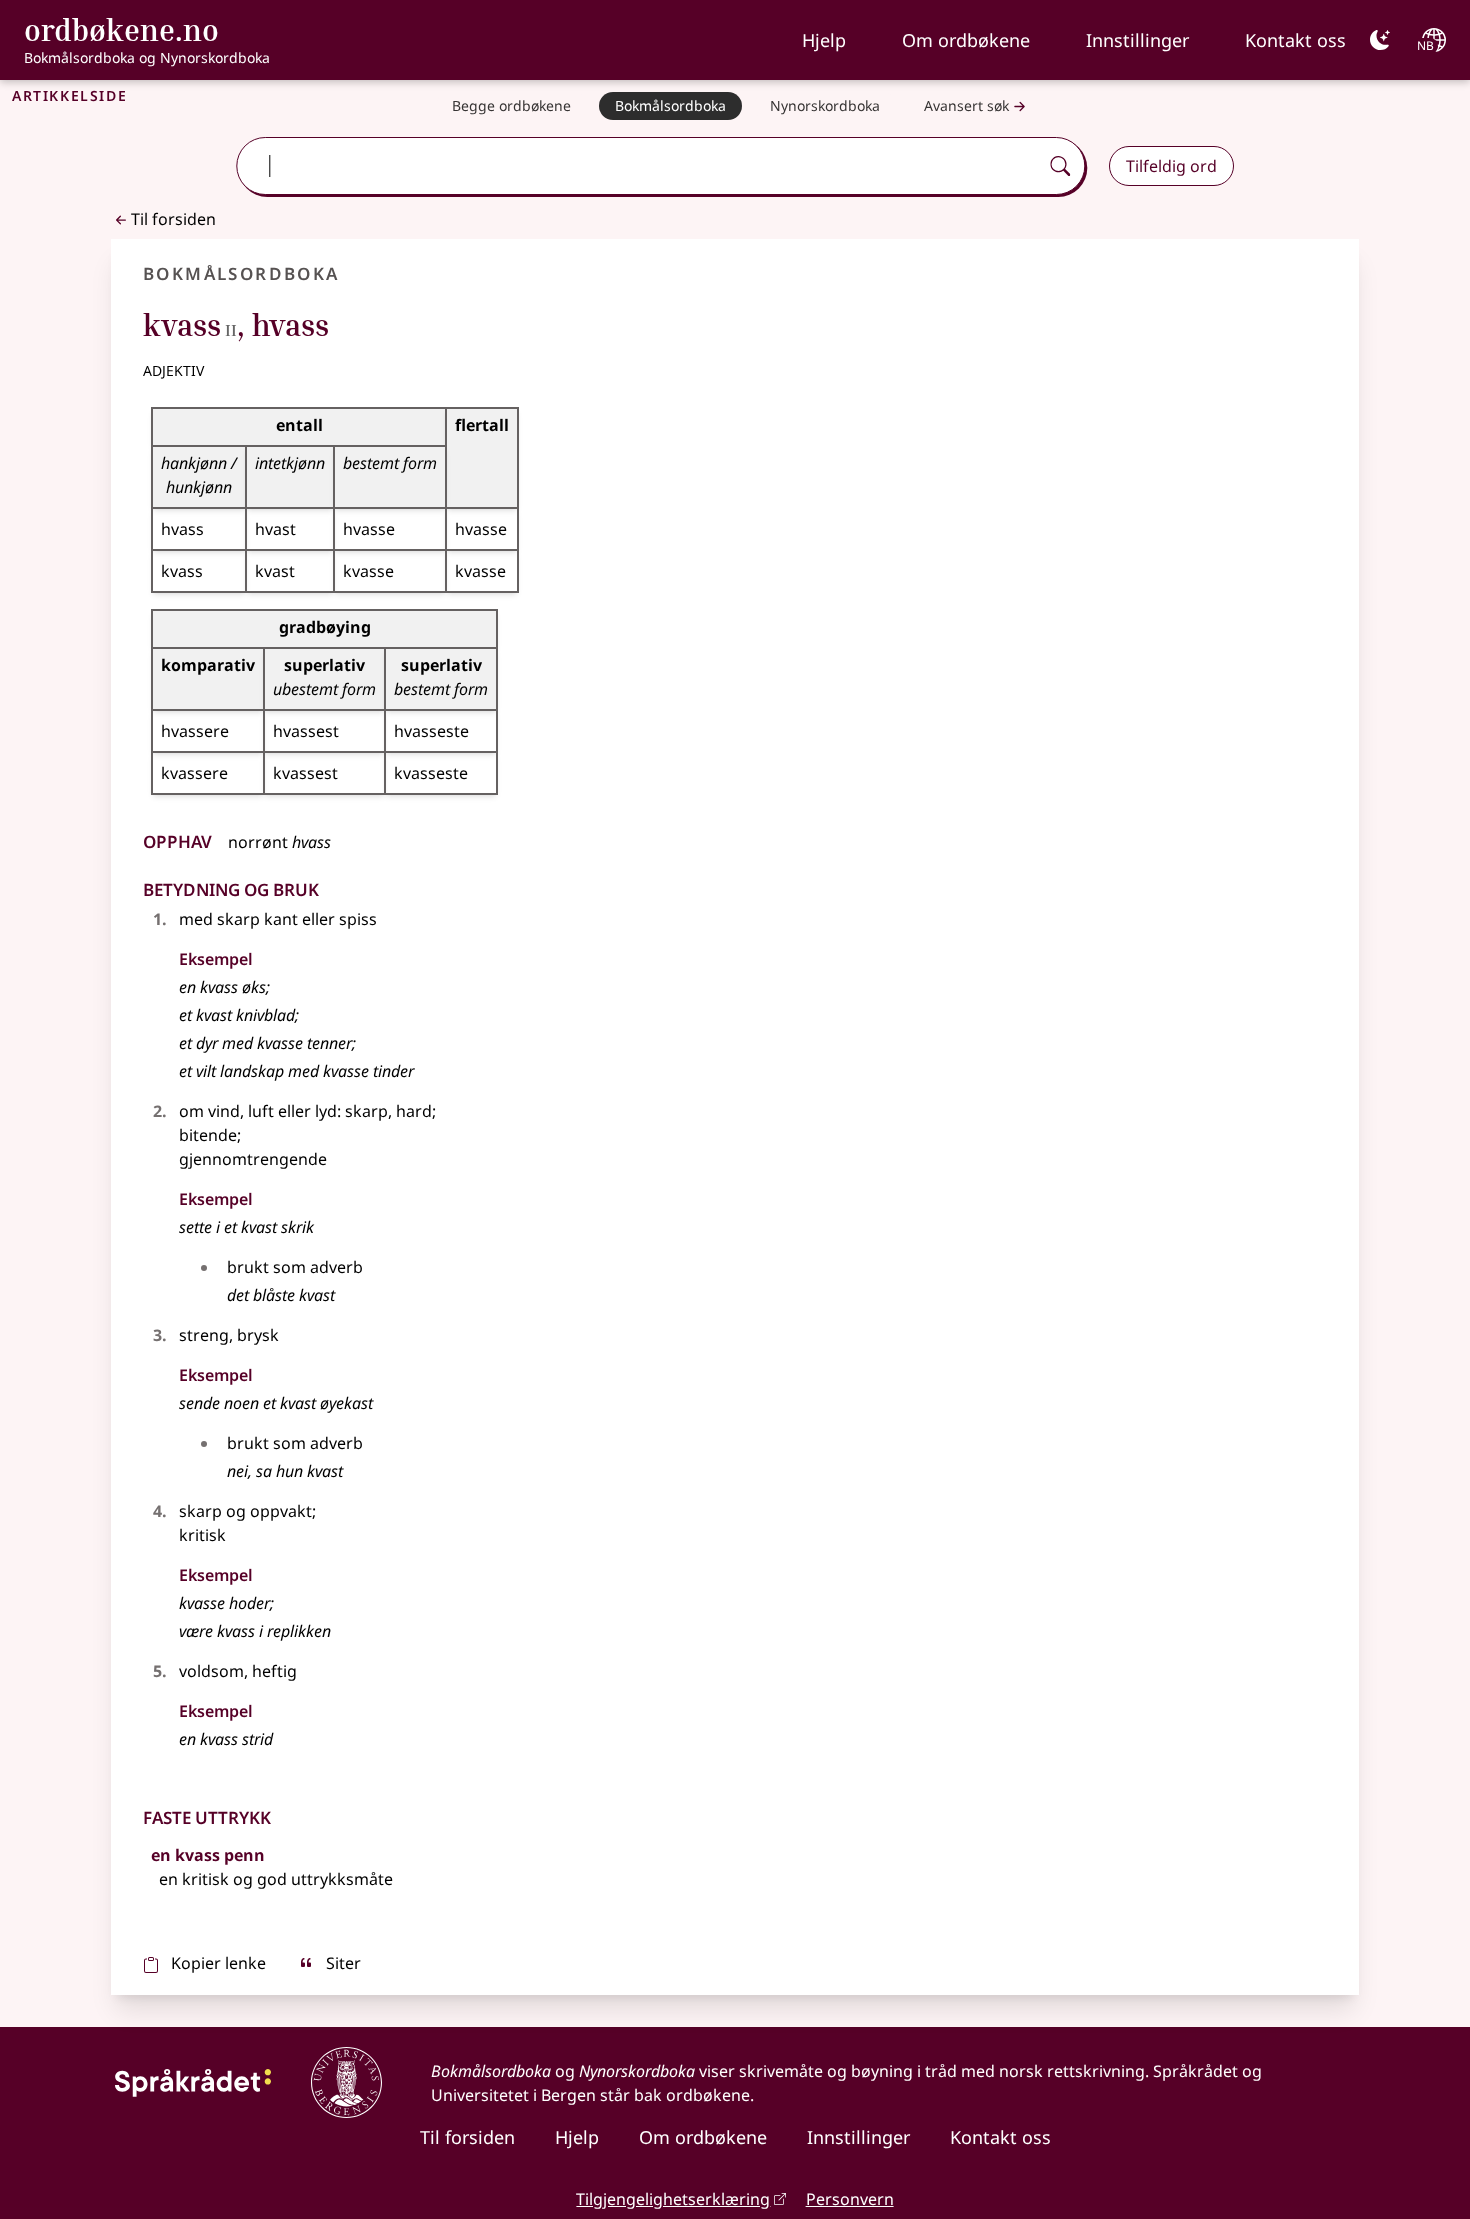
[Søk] (1060, 166)
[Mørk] (1380, 40)
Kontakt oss (1295, 40)
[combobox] (639, 166)
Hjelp (824, 40)
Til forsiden (173, 219)
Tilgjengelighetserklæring (673, 2199)
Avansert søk (966, 105)
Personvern (850, 2199)
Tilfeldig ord (1171, 166)
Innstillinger (1137, 40)
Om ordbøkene (966, 40)
